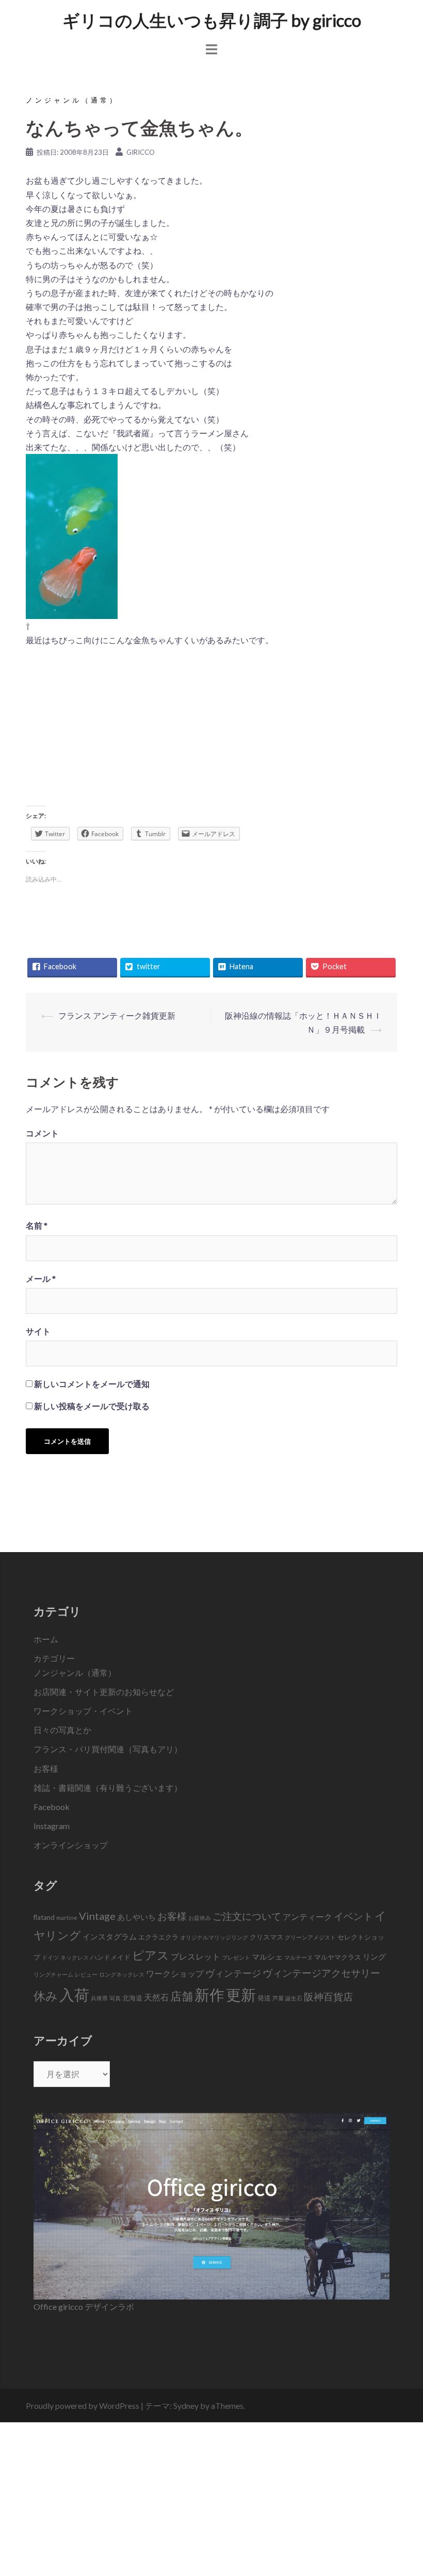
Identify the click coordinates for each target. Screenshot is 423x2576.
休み (46, 1996)
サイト (38, 1331)
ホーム (46, 1639)
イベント (353, 1916)
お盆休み (200, 1918)
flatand (44, 1917)
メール (41, 1278)
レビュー (86, 1974)
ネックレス (75, 1957)
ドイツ (50, 1957)
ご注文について (247, 1916)
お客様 (46, 1768)
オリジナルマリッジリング (214, 1937)
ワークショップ (175, 1974)
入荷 (74, 1994)
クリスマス (266, 1937)
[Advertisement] (211, 730)
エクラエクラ (158, 1937)
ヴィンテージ (233, 1973)
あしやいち (136, 1917)
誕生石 (294, 1998)
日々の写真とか (62, 1730)
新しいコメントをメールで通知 (92, 1384)
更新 (241, 1994)
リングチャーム (53, 1974)
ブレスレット (196, 1957)
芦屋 (278, 1998)
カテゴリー (54, 1658)
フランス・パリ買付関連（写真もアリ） (108, 1749)
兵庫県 (99, 1998)
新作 (209, 1994)
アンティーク (307, 1917)
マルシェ (267, 1957)
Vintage (97, 1916)
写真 (115, 1998)
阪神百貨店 (328, 1996)
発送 (264, 1998)
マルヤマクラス (338, 1957)
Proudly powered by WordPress (83, 2406)
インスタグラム (110, 1936)
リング (374, 1957)
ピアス (151, 1955)
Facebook (52, 1807)
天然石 (156, 1997)
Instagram (52, 1826)
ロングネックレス (122, 1974)
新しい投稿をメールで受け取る (92, 1406)
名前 (37, 1225)
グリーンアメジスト (310, 1937)
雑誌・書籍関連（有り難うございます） (108, 1788)
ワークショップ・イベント (83, 1711)
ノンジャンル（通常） (72, 100)
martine (67, 1918)
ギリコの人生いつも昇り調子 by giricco (212, 20)
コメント (42, 1133)
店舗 (182, 1996)
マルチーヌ (298, 1957)
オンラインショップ (71, 1845)
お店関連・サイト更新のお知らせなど (104, 1692)
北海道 (132, 1998)
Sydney (186, 2406)
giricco (141, 152)
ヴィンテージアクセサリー (321, 1973)
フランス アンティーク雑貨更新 (117, 1015)
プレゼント (236, 1957)
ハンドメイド (110, 1957)
